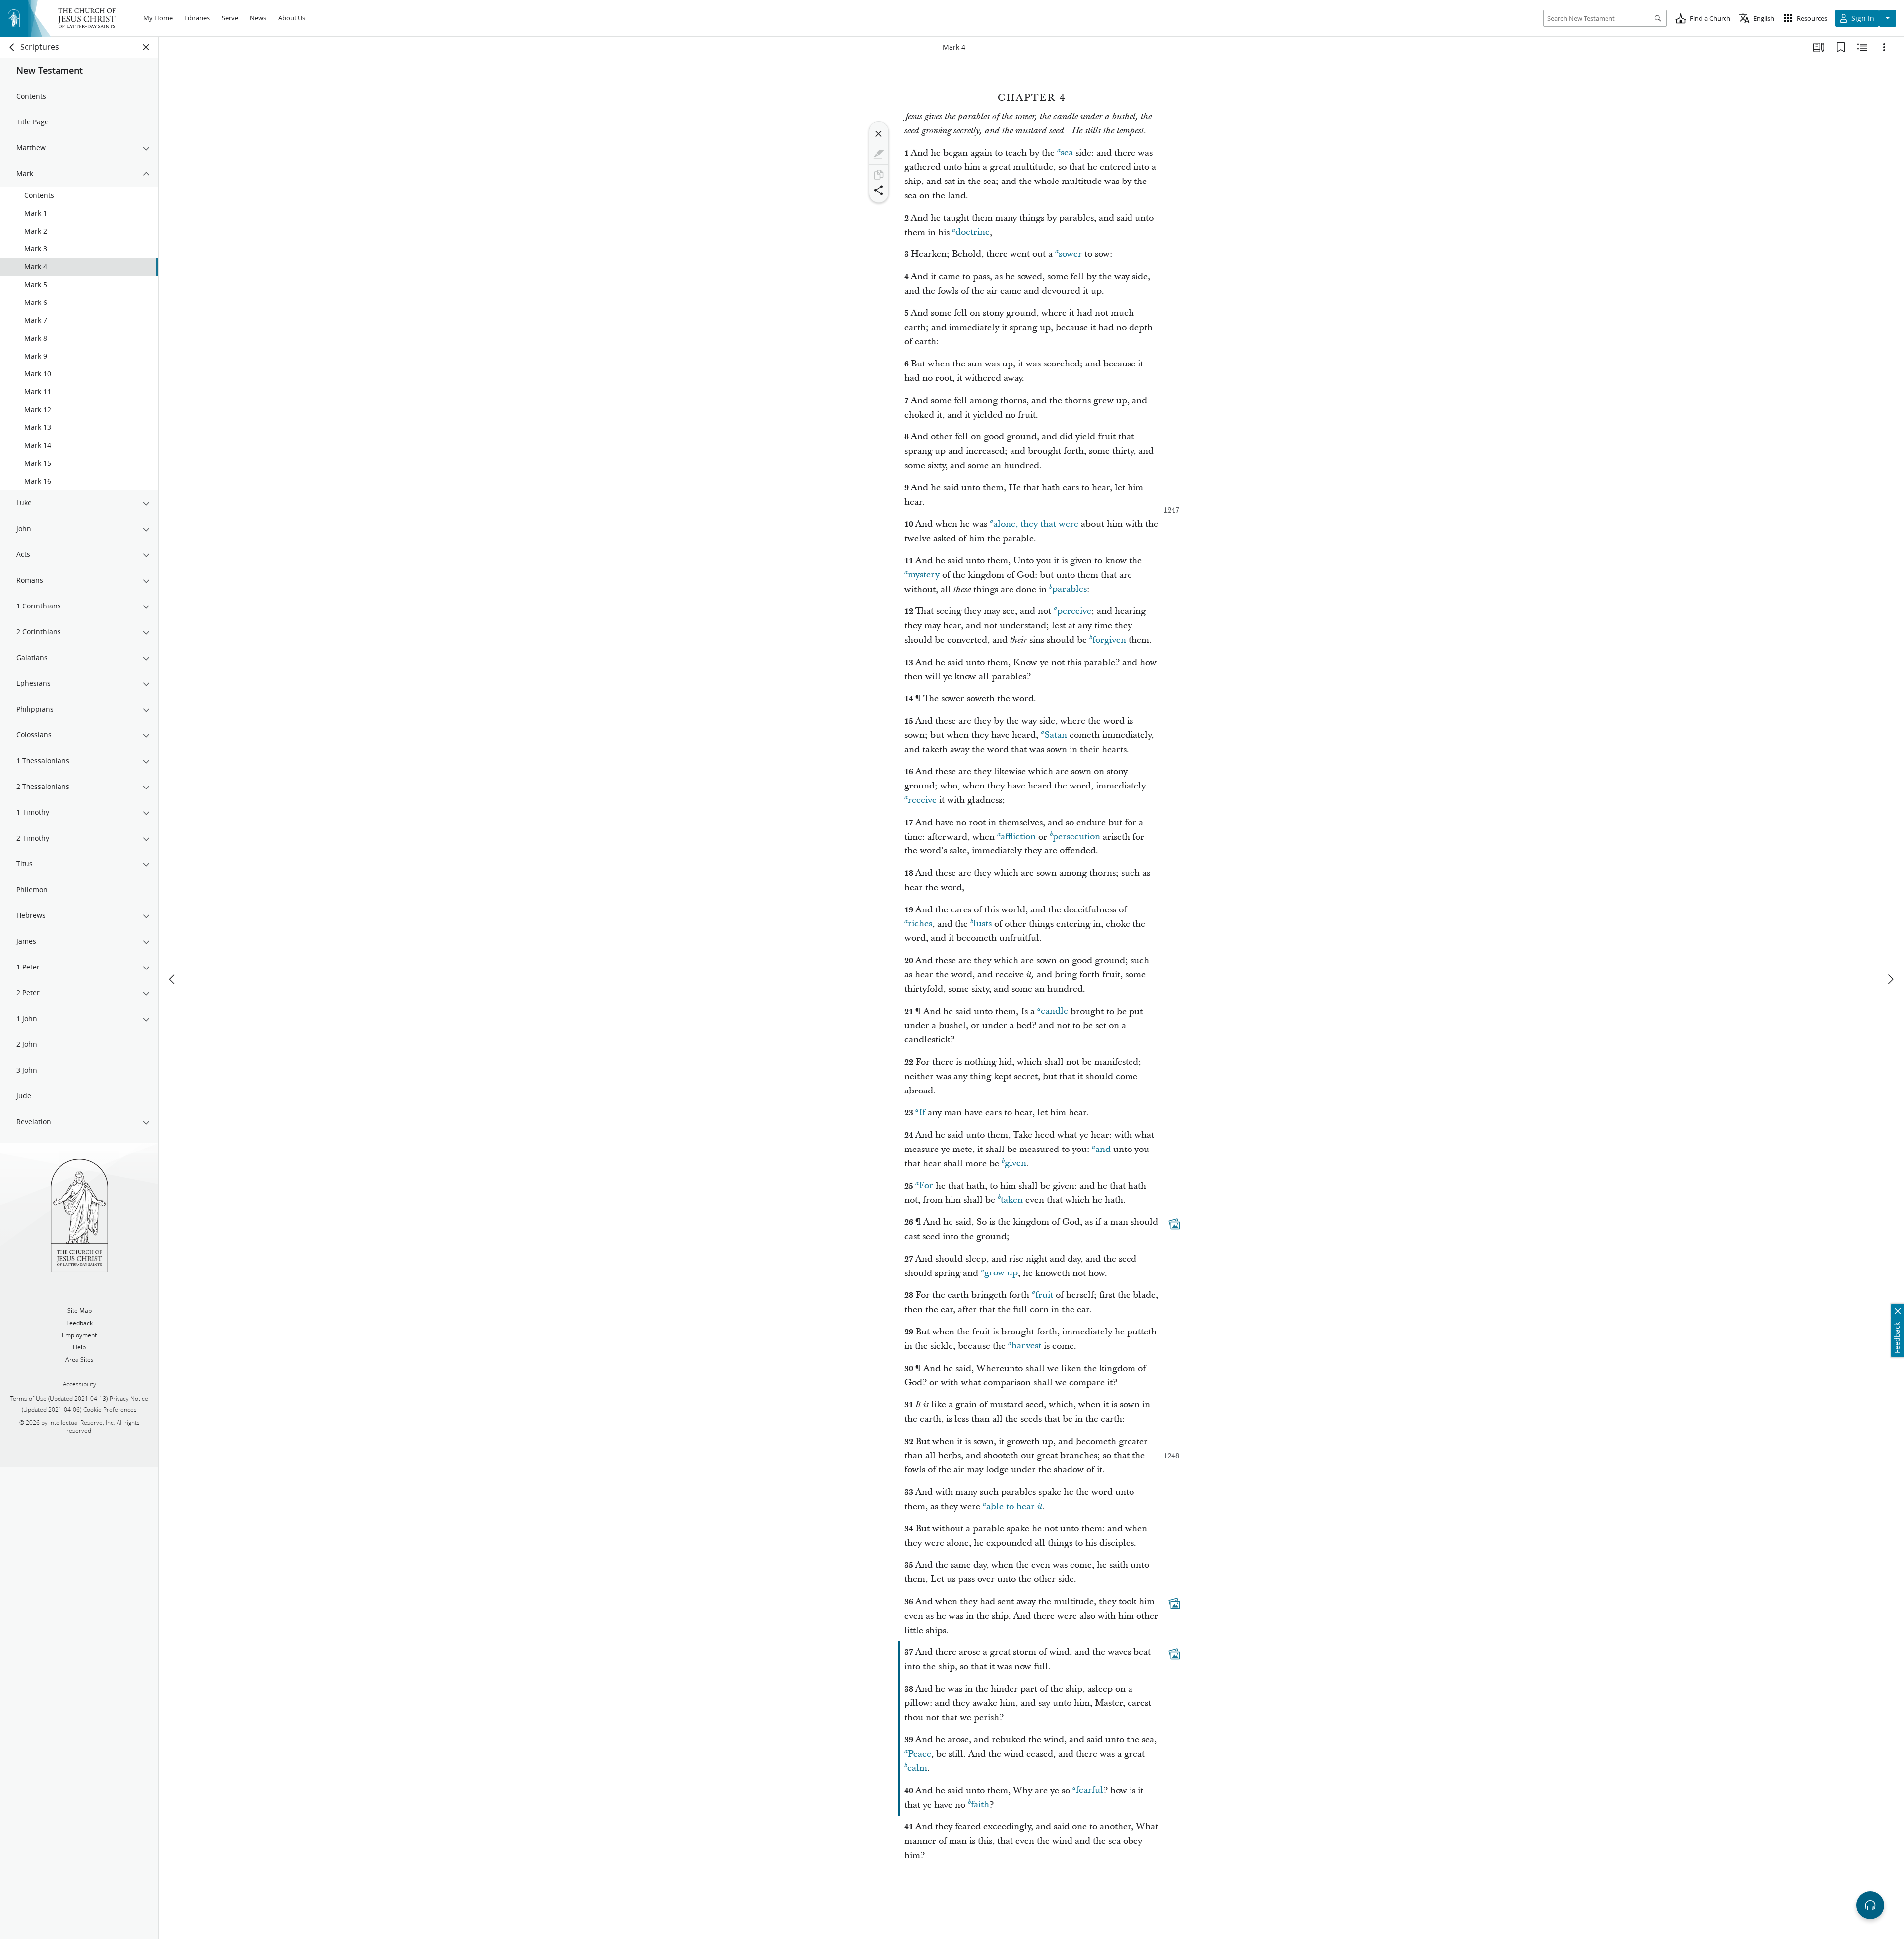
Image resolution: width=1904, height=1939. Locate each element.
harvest (1026, 1346)
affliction (1018, 837)
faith (980, 1805)
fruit (1044, 1295)
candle (1054, 1011)
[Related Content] (1862, 47)
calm (917, 1768)
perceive (1074, 611)
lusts (982, 924)
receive (922, 800)
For (926, 1186)
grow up (1001, 1273)
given (1015, 1164)
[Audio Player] (1870, 1905)
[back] (12, 47)
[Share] (879, 190)
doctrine (973, 232)
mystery (924, 575)
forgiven (1109, 640)
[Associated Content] (1174, 1224)
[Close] (879, 134)
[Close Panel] (146, 47)
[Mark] (879, 154)
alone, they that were (1036, 524)
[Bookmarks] (1841, 47)
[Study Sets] (1819, 47)
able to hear (1014, 1506)
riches (920, 924)
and (1103, 1149)
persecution (1076, 837)
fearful (1090, 1790)
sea (1067, 153)
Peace (920, 1754)
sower (1070, 254)
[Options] (1884, 47)
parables (1070, 589)
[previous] (173, 979)
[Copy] (879, 175)
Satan (1056, 735)
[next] (1890, 979)
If (922, 1113)
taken (1012, 1200)
